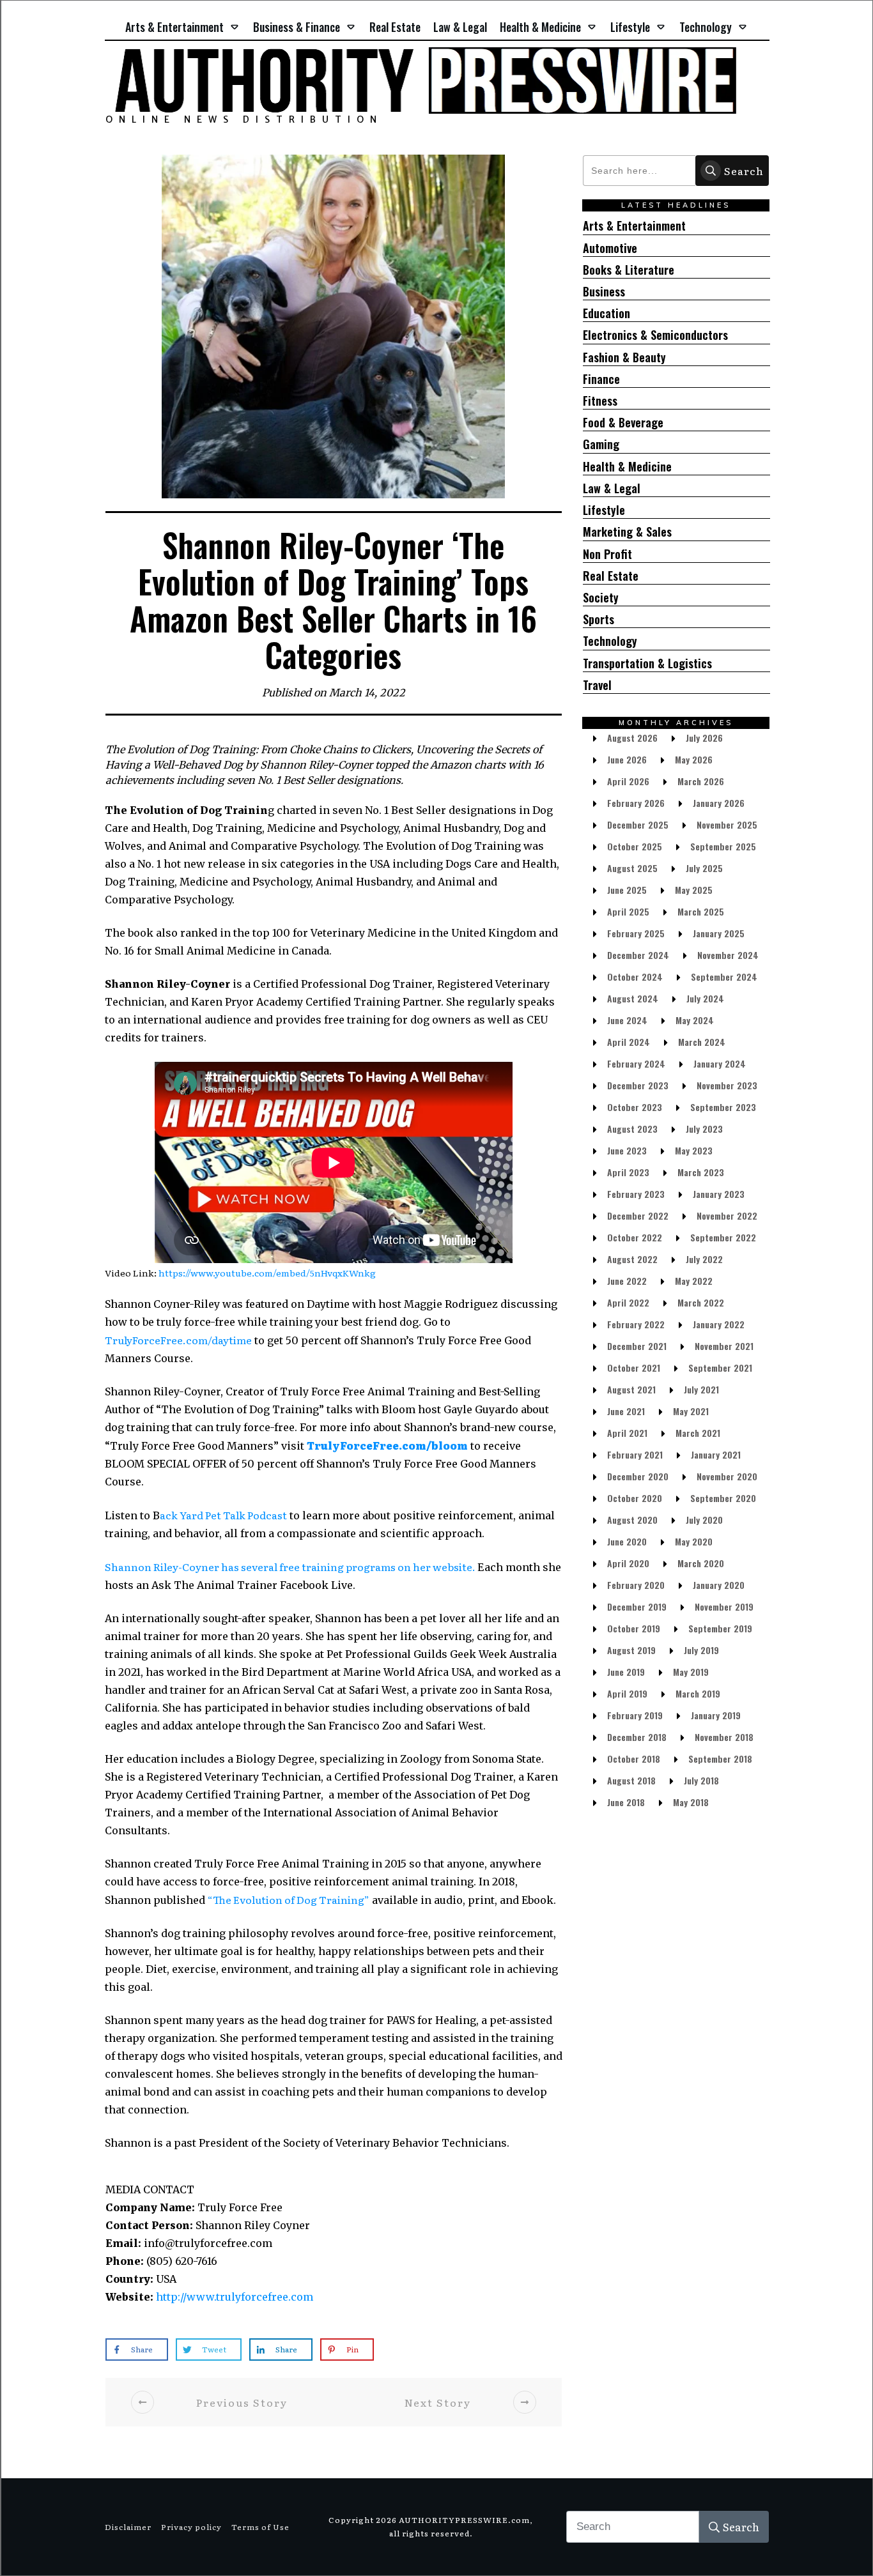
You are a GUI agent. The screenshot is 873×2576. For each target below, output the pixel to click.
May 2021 (691, 1411)
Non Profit (607, 554)
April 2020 (628, 1563)
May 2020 (694, 1541)
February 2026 (636, 803)
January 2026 (719, 803)
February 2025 (636, 933)
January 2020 (719, 1585)
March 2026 (701, 781)
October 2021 (634, 1368)
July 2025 (704, 868)
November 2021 (724, 1346)
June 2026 (627, 759)
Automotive (610, 248)
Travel (597, 685)
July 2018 (701, 1780)
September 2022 (723, 1237)
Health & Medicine (627, 467)
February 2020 (636, 1585)
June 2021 (626, 1411)
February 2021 (635, 1454)
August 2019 (631, 1650)
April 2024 (629, 1042)
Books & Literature (629, 270)
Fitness (600, 401)
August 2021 (631, 1389)
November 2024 (728, 955)
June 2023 (627, 1150)
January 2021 (716, 1454)
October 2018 (634, 1759)
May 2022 (694, 1281)
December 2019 (637, 1606)
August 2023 (632, 1129)
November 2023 (727, 1085)
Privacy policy (191, 2527)
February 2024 (636, 1063)
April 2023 (628, 1172)
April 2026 (628, 781)
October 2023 (635, 1107)
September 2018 (720, 1759)
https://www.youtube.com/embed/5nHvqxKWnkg (267, 1273)
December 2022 (638, 1215)
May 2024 (695, 1020)
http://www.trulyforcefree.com (235, 2297)
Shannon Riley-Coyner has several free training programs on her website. (291, 1567)
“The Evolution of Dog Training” (289, 1899)
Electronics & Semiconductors (655, 335)
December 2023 (638, 1085)
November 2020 (727, 1476)
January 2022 (719, 1324)
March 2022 (701, 1302)
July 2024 (705, 998)
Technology (610, 641)
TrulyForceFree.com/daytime (178, 1340)
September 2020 (723, 1498)
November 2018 (724, 1737)
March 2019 (698, 1693)
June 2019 (626, 1672)
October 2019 (634, 1628)
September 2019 (720, 1628)
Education (606, 313)
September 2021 (720, 1368)
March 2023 (701, 1172)
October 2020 (635, 1498)
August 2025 (632, 868)
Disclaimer (128, 2527)
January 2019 (716, 1715)
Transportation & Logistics (647, 663)
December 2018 (637, 1737)
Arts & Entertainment (634, 226)
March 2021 (698, 1433)
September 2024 (724, 977)
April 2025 (628, 911)
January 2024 (720, 1063)
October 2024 (635, 977)
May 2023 (694, 1150)
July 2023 (704, 1129)
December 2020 (638, 1476)
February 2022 (636, 1324)
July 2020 (704, 1520)
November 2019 (724, 1606)
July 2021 (701, 1389)
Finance (601, 379)
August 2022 (632, 1259)
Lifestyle (604, 510)
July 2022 (704, 1259)
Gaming (601, 444)
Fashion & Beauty (624, 357)
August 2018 (631, 1780)
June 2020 (627, 1541)
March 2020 (701, 1563)
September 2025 (723, 846)
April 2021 (627, 1433)
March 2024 (702, 1042)
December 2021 (637, 1346)
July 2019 (701, 1650)
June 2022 (627, 1281)
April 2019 (627, 1693)
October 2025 (635, 846)
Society (601, 598)
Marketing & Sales (627, 532)
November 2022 (727, 1215)
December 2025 (638, 824)
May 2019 (691, 1672)
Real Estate (611, 576)
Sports (599, 619)
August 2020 (632, 1520)
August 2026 (632, 738)
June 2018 (626, 1802)
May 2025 (694, 890)
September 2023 (723, 1107)
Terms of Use (260, 2527)
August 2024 (633, 998)
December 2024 (638, 955)
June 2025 (627, 890)
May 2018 (691, 1802)
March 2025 (701, 911)
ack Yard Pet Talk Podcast (223, 1515)
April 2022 (628, 1302)
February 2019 (635, 1715)
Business (604, 292)
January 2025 (719, 933)
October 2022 (635, 1237)
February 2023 (636, 1194)
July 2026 (704, 738)
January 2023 (719, 1194)
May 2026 (694, 759)
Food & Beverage (623, 423)
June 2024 (627, 1020)
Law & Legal (612, 488)
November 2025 (727, 824)
